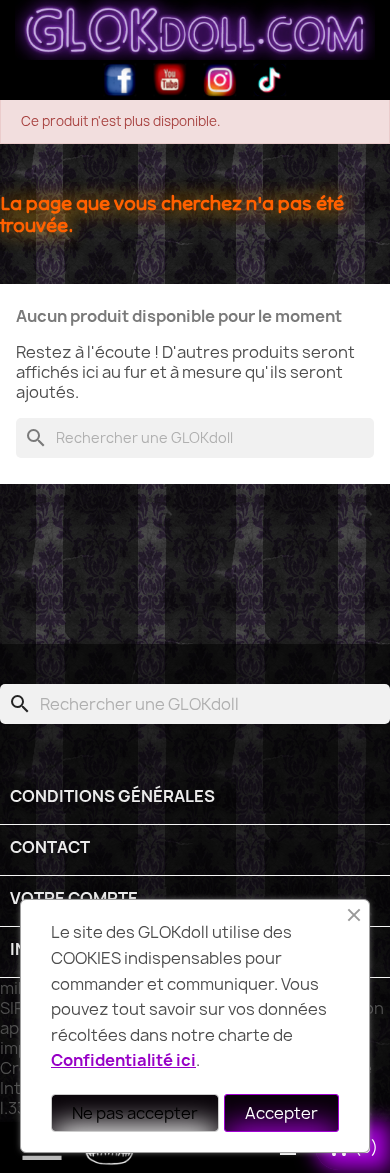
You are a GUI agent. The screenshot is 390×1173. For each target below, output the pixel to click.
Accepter (281, 1113)
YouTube (170, 80)
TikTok (270, 80)
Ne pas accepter (135, 1113)
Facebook (120, 80)
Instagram (220, 80)
